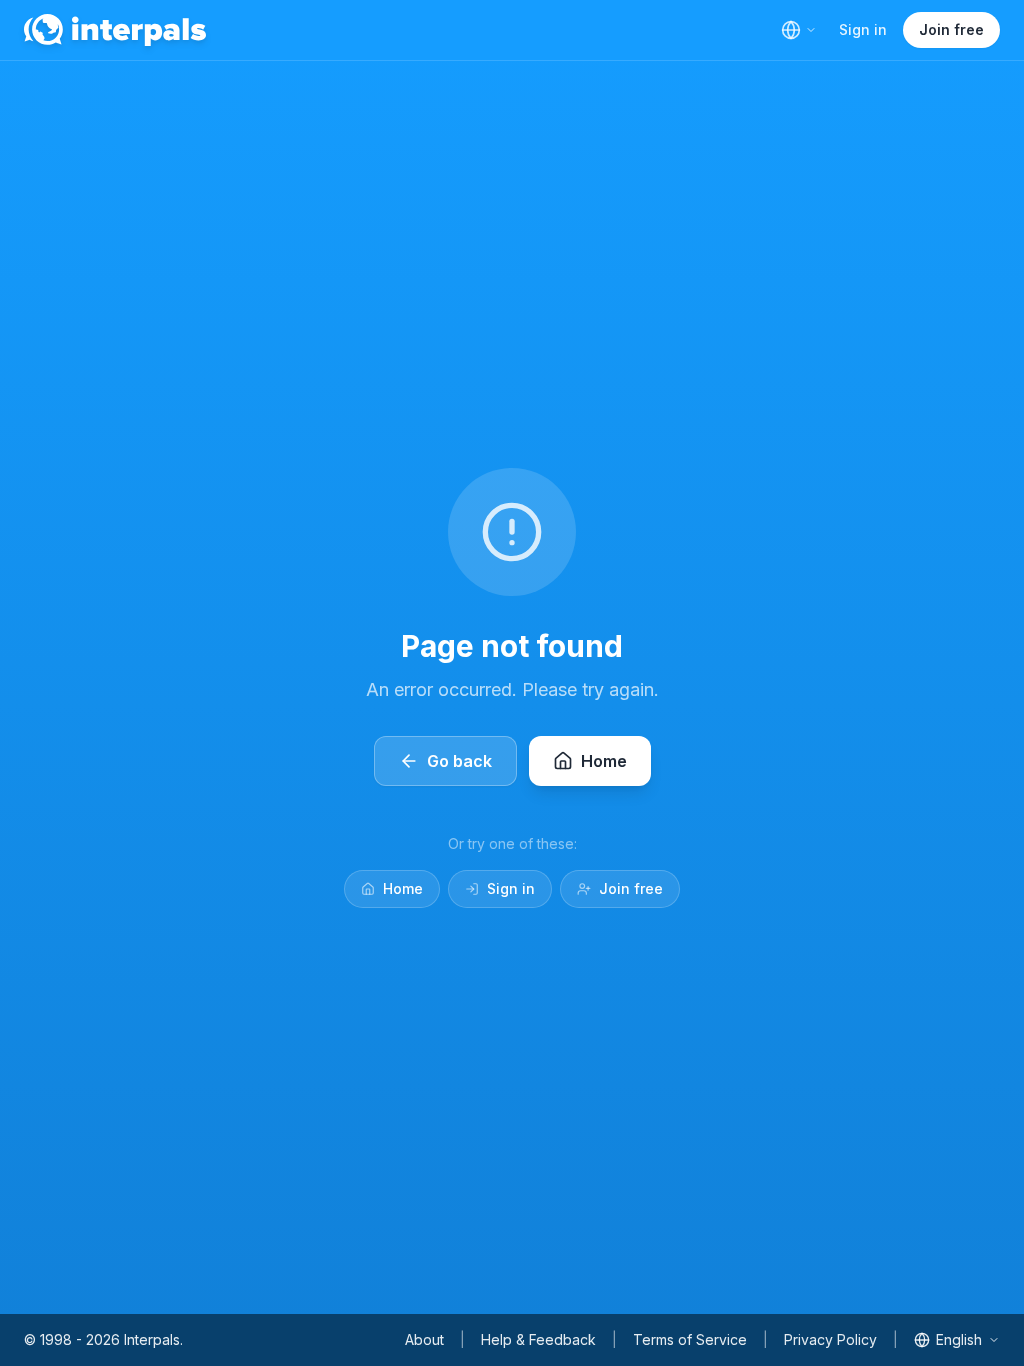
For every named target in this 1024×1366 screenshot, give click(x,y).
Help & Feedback (538, 1339)
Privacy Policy (830, 1339)
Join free (951, 29)
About (424, 1339)
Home (403, 888)
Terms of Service (690, 1339)
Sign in (863, 29)
